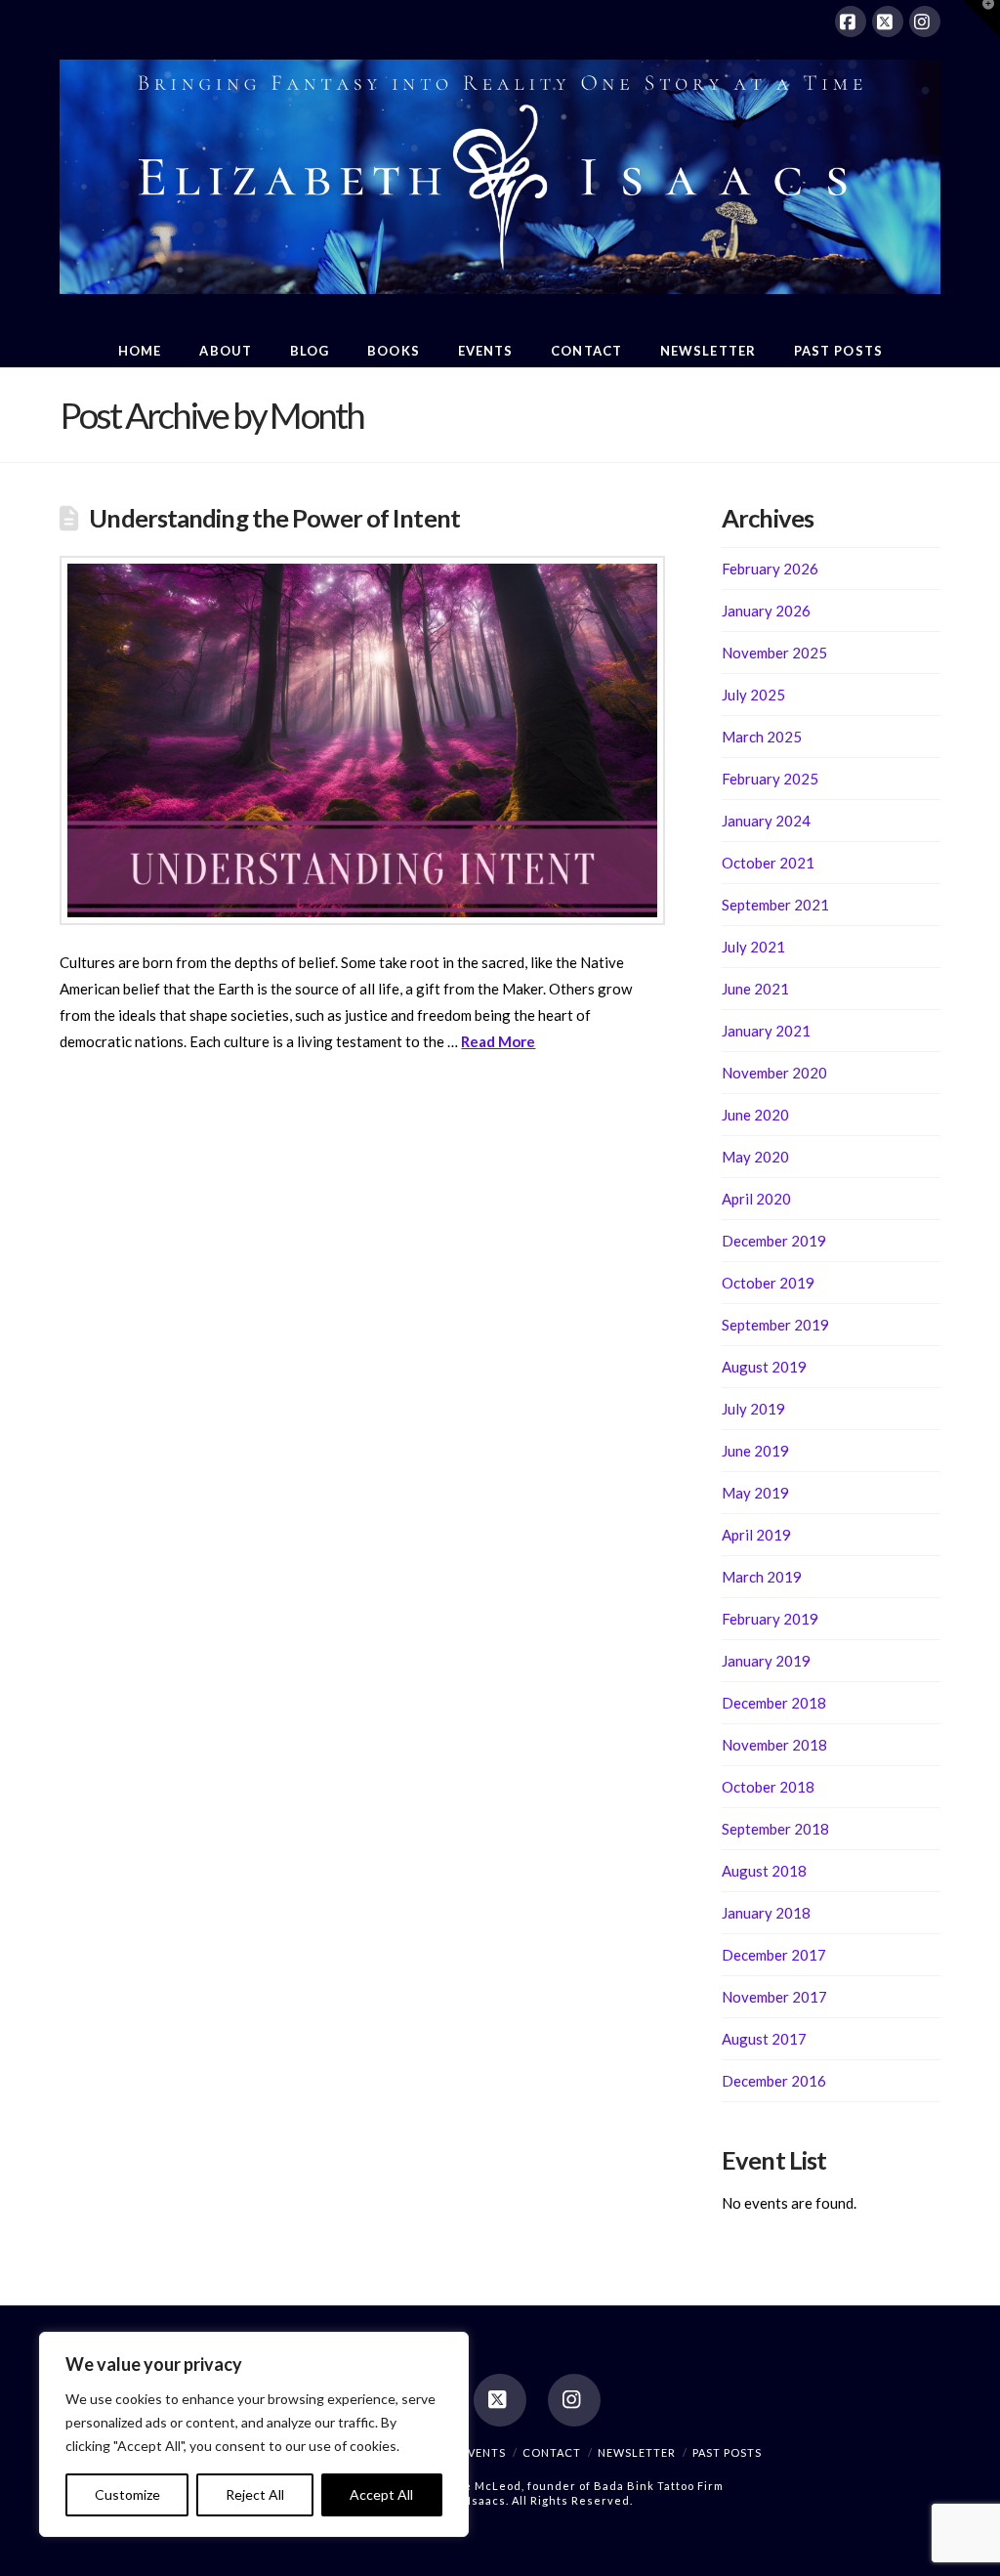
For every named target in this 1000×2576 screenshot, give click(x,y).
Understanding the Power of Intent (274, 518)
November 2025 (774, 653)
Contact (552, 2452)
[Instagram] (925, 21)
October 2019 (768, 1283)
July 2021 (753, 947)
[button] (981, 19)
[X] (888, 21)
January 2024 (766, 821)
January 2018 (766, 1913)
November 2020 (774, 1073)
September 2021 (775, 905)
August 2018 (764, 1871)
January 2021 (766, 1031)
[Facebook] (851, 21)
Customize (127, 2494)
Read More (498, 1041)
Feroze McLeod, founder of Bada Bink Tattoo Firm (577, 2486)
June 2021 (755, 989)
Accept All (381, 2494)
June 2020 (755, 1115)
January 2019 (766, 1661)
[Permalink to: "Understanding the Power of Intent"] (362, 740)
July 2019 (753, 1409)
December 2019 (774, 1241)
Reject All (255, 2494)
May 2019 (755, 1493)
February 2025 (770, 779)
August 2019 (764, 1367)
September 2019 (775, 1325)
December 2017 (774, 1955)
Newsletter (637, 2452)
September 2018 (775, 1829)
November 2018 (774, 1745)
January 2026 (766, 611)
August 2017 (764, 2039)
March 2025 (762, 737)
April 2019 (756, 1535)
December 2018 (774, 1703)
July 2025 (753, 695)
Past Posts (727, 2452)
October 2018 (768, 1787)
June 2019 (755, 1451)
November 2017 (774, 1997)
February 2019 (770, 1619)
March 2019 (762, 1577)
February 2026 (770, 569)
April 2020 (756, 1199)
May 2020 (755, 1157)
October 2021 (768, 863)
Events (483, 2452)
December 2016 (774, 2081)
